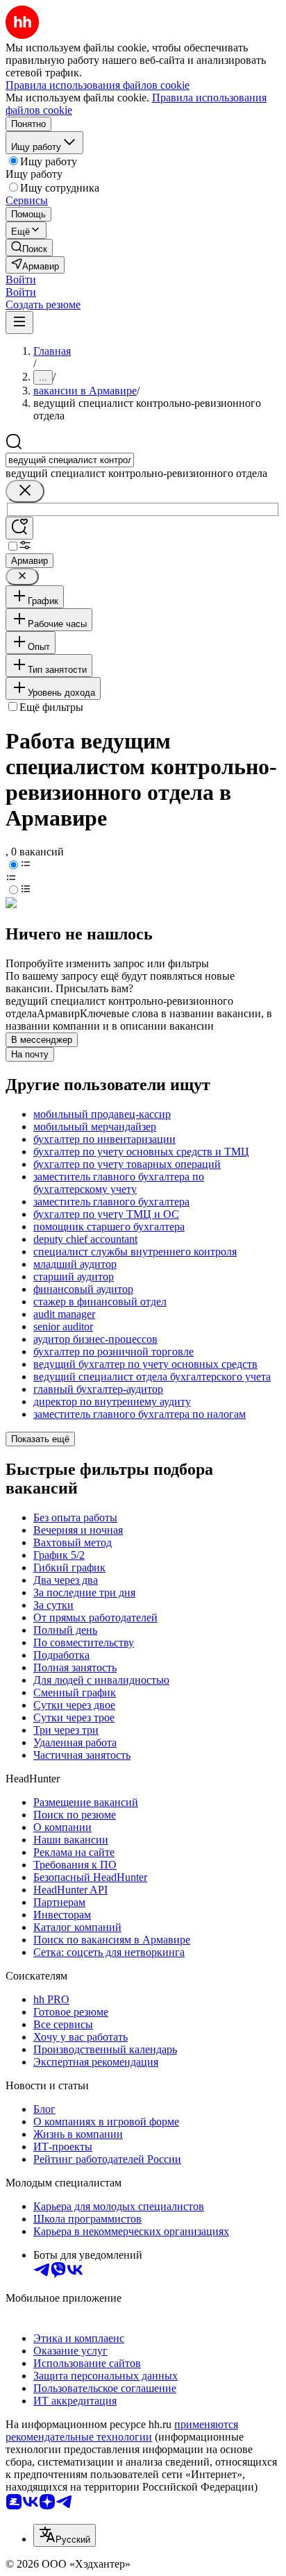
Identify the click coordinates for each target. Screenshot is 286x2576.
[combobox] (70, 460)
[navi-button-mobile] (19, 323)
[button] (21, 279)
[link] (29, 248)
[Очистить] (25, 491)
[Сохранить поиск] (19, 528)
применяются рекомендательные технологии (122, 2431)
